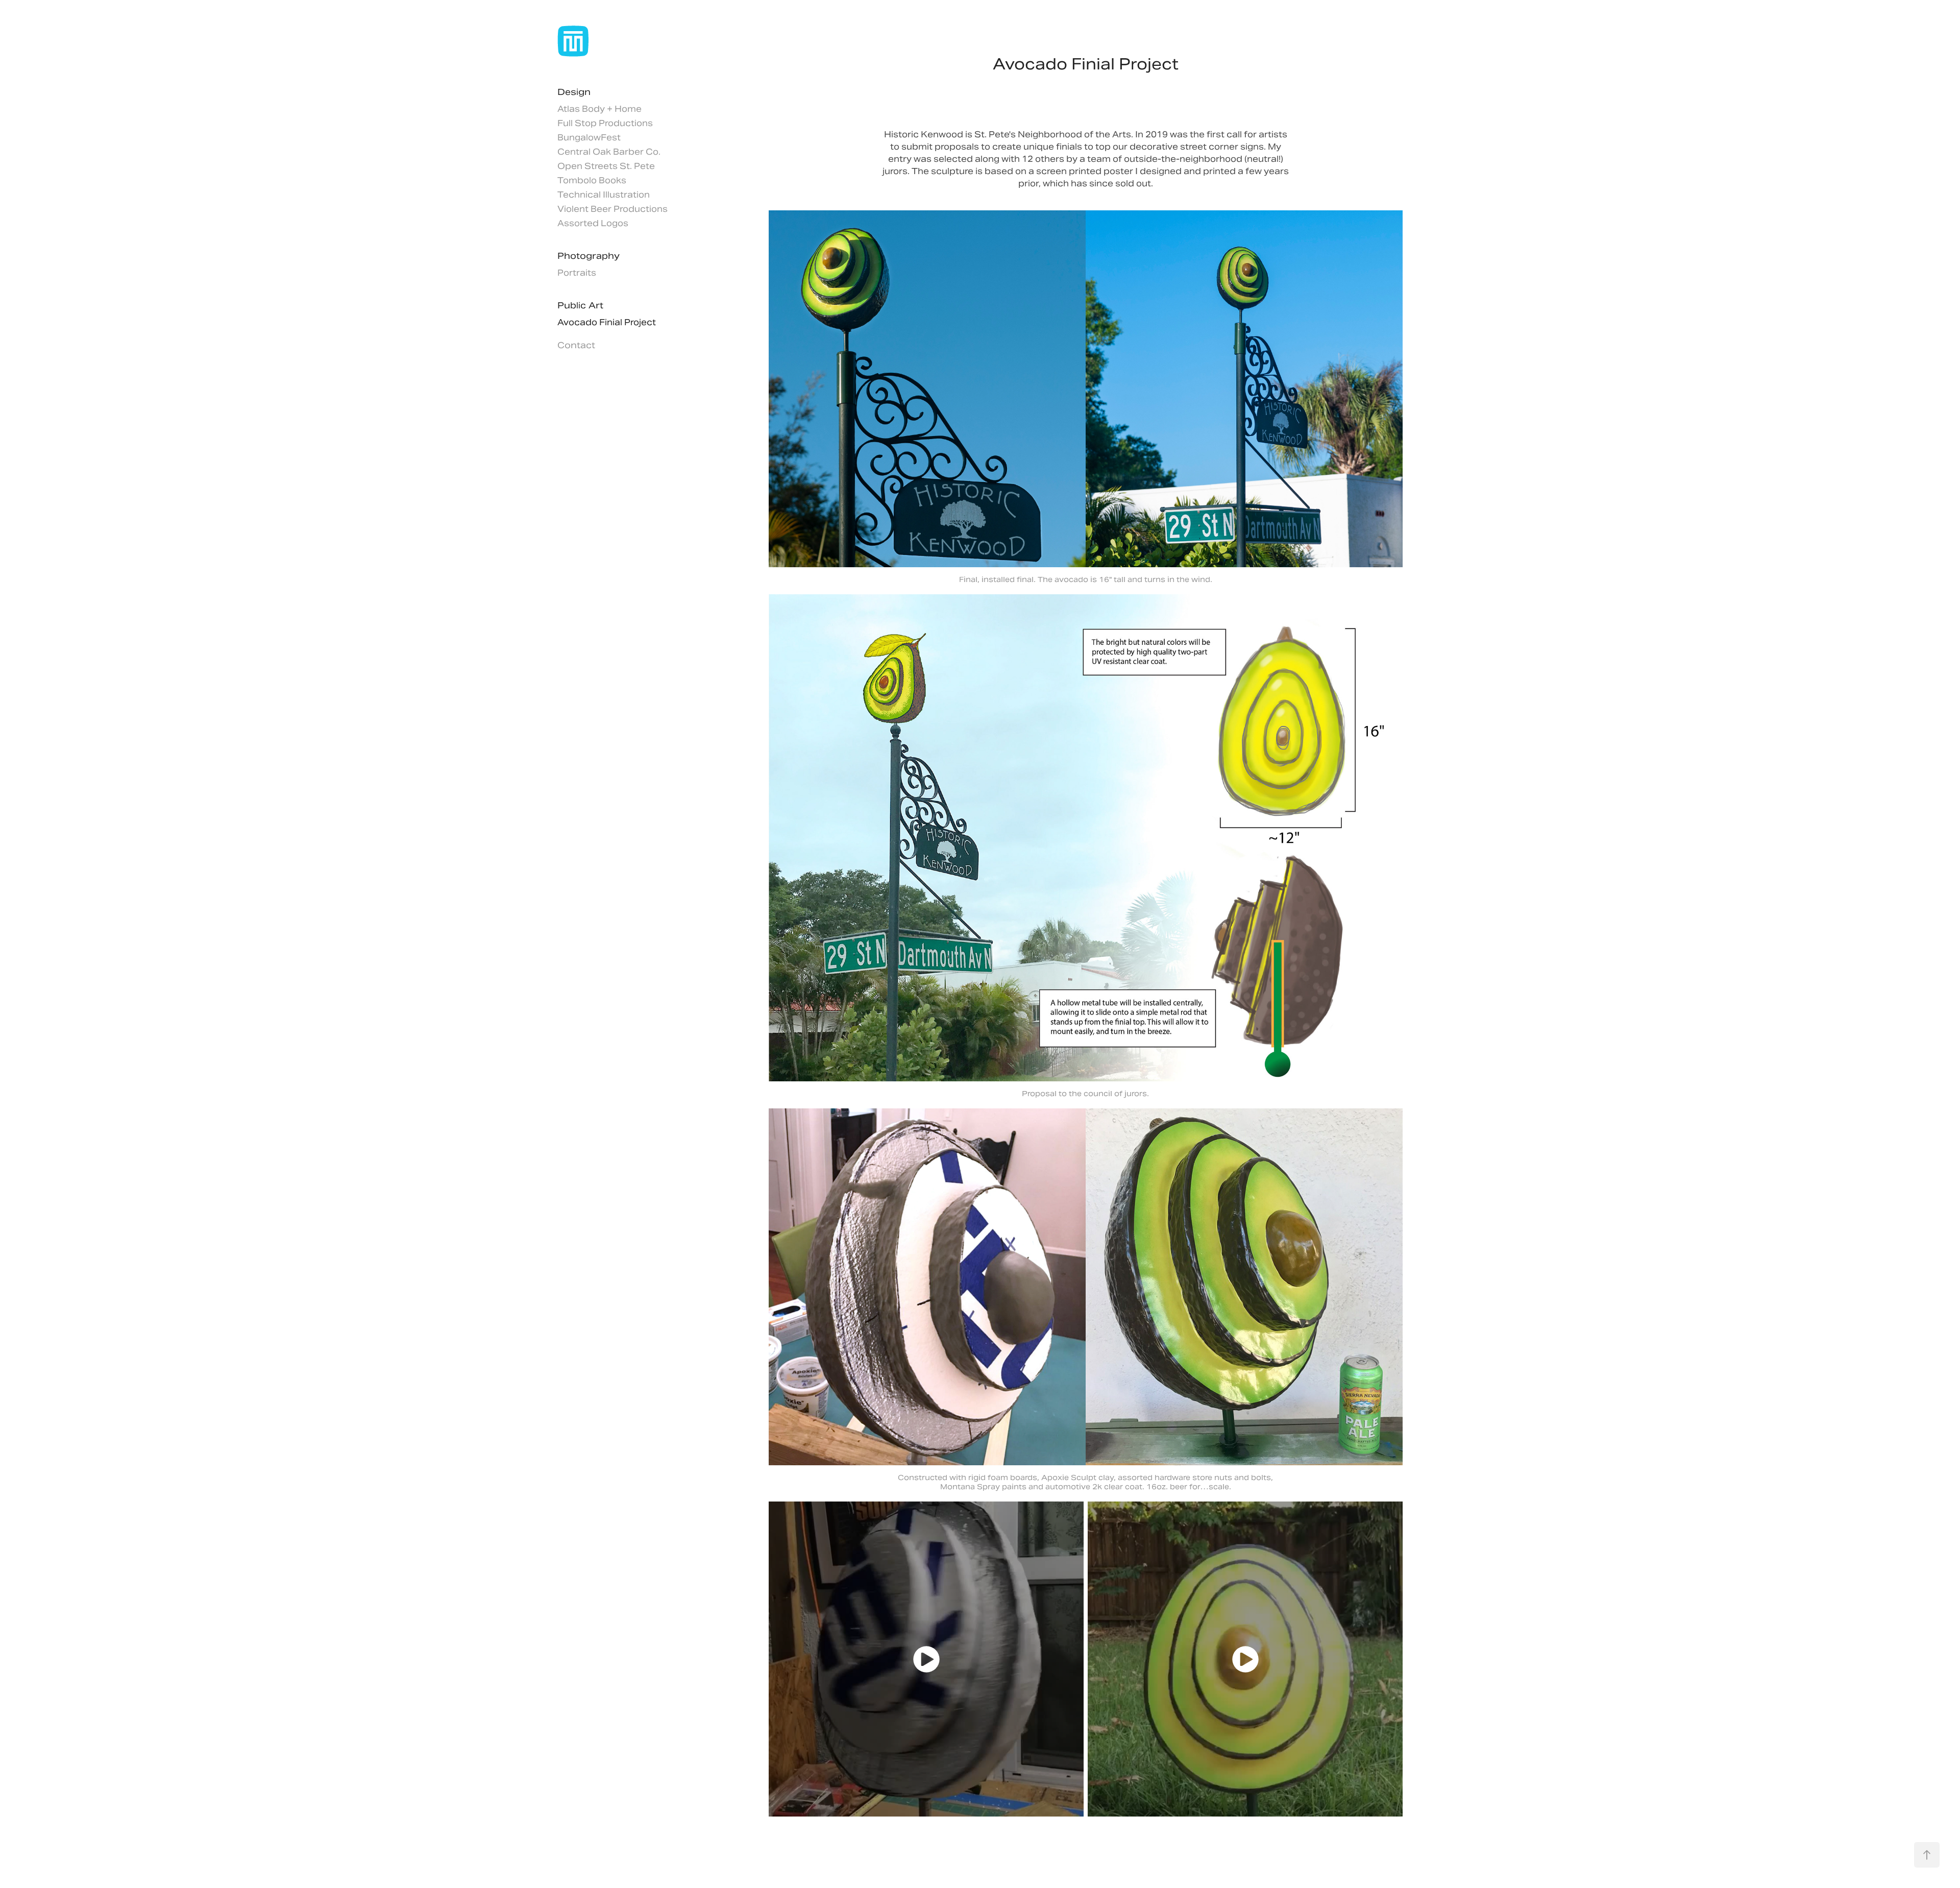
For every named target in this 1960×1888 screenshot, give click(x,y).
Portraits (577, 273)
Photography (589, 256)
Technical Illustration (604, 195)
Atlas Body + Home (599, 109)
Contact (576, 345)
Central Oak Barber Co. (609, 152)
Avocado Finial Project (607, 322)
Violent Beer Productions (612, 209)
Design (574, 92)
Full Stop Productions (605, 123)
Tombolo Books (592, 180)
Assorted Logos (593, 223)
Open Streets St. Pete (606, 166)
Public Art (580, 305)
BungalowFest (589, 138)
